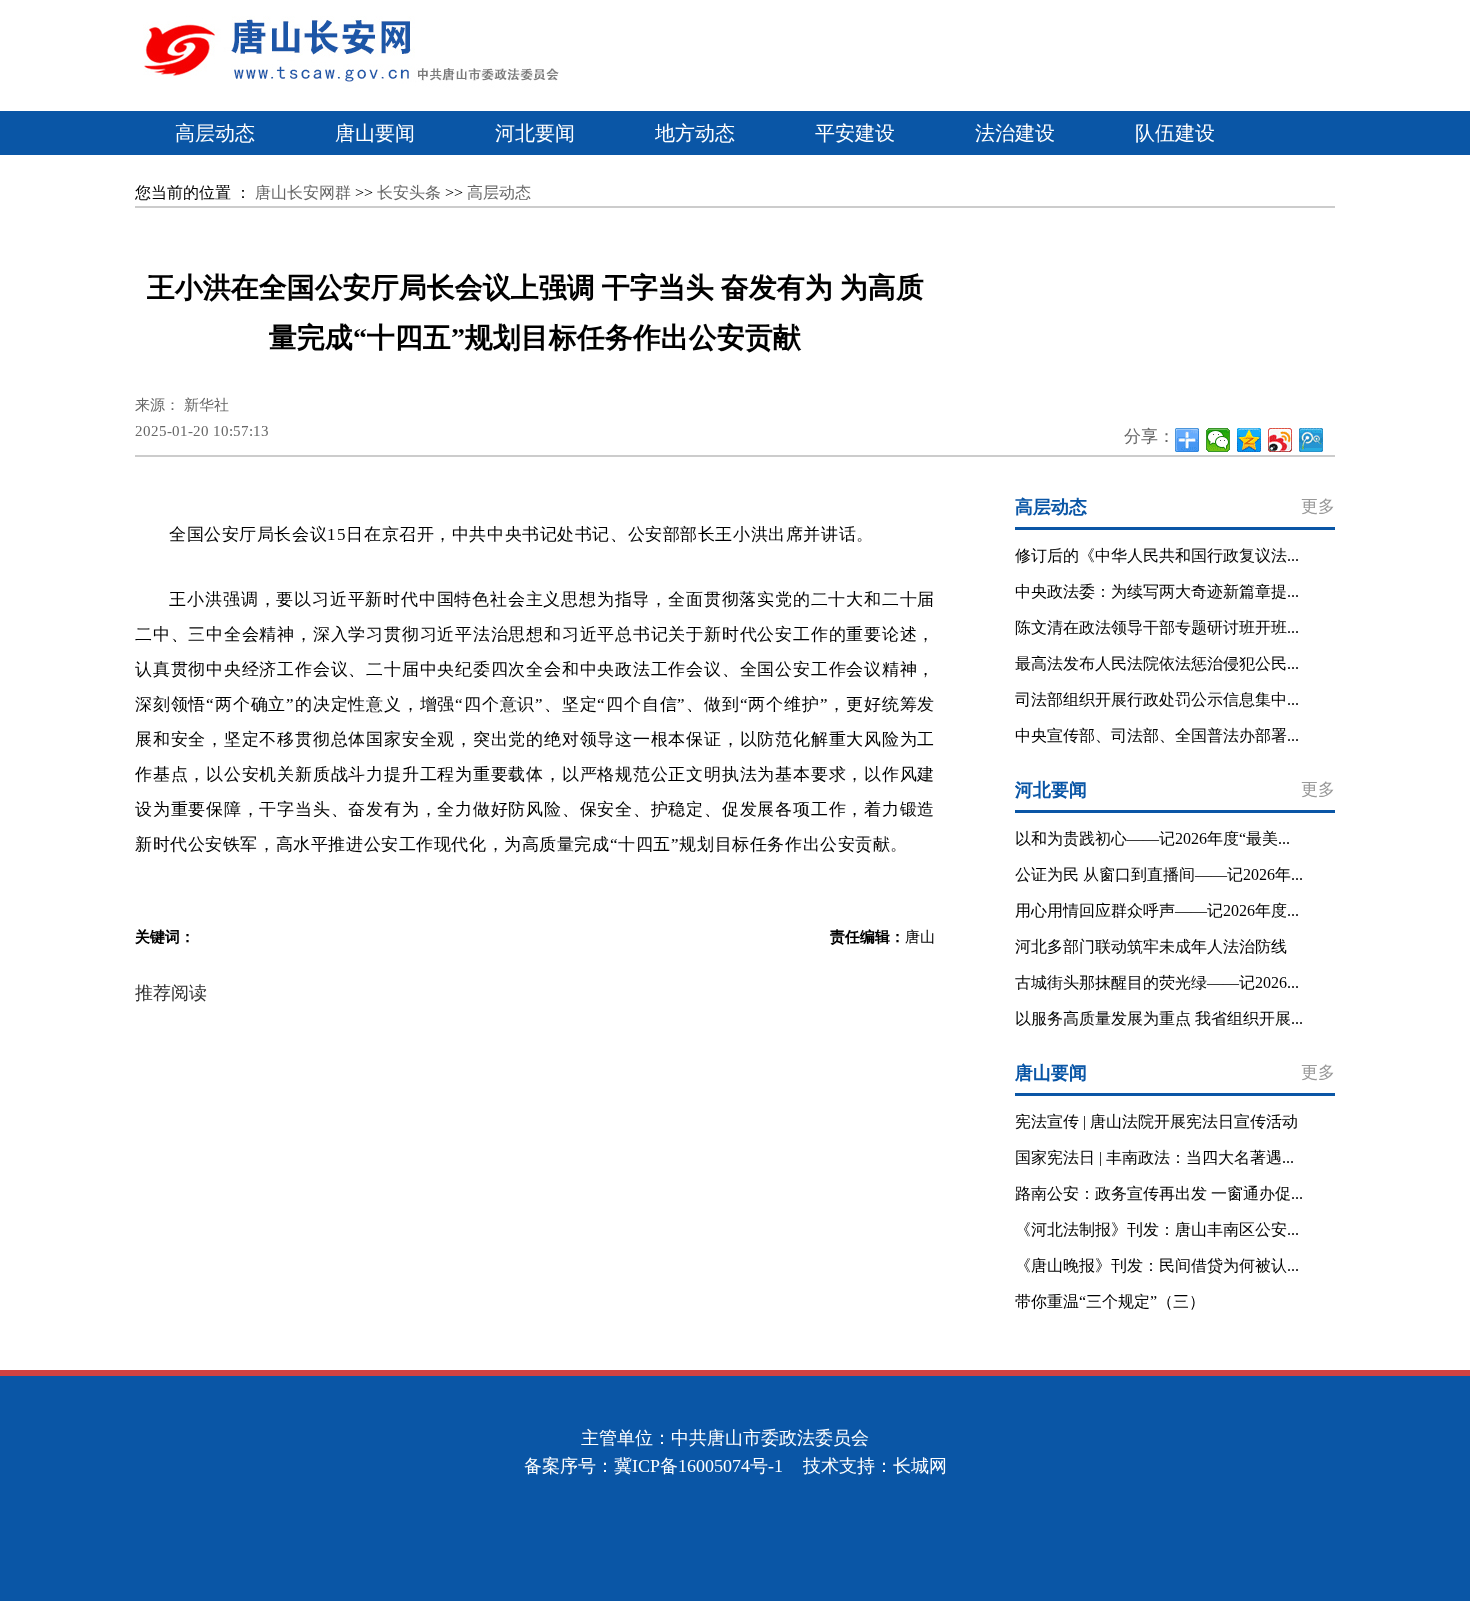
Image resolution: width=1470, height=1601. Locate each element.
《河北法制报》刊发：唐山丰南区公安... (1157, 1229)
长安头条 (409, 192)
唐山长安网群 (303, 192)
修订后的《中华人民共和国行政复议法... (1157, 555)
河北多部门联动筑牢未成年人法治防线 (1151, 946)
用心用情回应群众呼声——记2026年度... (1157, 910)
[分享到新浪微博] (1280, 440)
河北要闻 (535, 133)
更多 (1318, 506)
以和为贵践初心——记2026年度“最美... (1152, 838)
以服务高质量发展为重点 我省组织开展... (1159, 1018)
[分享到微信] (1218, 440)
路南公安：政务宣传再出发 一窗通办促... (1159, 1193)
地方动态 (695, 133)
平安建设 (855, 133)
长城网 (920, 1466)
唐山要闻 (375, 133)
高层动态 (215, 133)
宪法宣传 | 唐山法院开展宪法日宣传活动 (1156, 1121)
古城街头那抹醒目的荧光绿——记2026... (1157, 982)
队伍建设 (1175, 133)
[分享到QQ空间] (1249, 440)
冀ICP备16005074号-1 (698, 1466)
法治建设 (1015, 133)
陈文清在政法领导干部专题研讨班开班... (1157, 627)
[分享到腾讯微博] (1311, 440)
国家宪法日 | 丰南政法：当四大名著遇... (1154, 1157)
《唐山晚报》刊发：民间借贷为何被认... (1157, 1265)
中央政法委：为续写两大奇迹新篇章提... (1157, 591)
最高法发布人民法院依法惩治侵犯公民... (1157, 663)
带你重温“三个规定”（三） (1110, 1301)
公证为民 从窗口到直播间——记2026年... (1159, 874)
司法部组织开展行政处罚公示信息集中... (1157, 699)
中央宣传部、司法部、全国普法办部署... (1157, 735)
